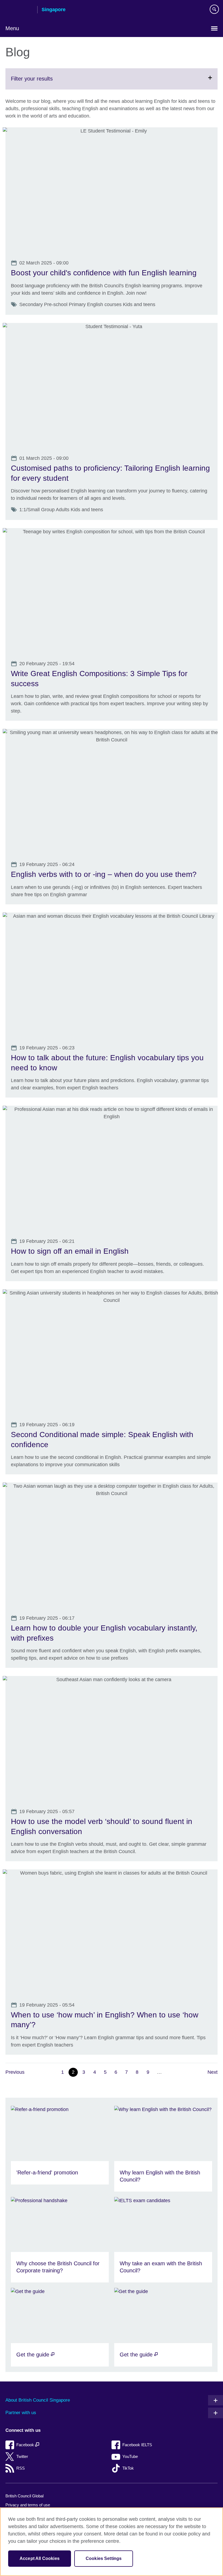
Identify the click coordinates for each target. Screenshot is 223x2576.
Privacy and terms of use (28, 2505)
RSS (21, 2468)
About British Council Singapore (38, 2400)
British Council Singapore (19, 10)
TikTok (128, 2468)
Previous (15, 2072)
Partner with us (21, 2413)
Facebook (26, 2445)
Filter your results (45, 82)
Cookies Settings (104, 2558)
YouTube (130, 2456)
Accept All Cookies (40, 2558)
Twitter (22, 2456)
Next (213, 2072)
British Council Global (24, 2496)
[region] (112, 2542)
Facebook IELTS (137, 2445)
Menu (12, 28)
